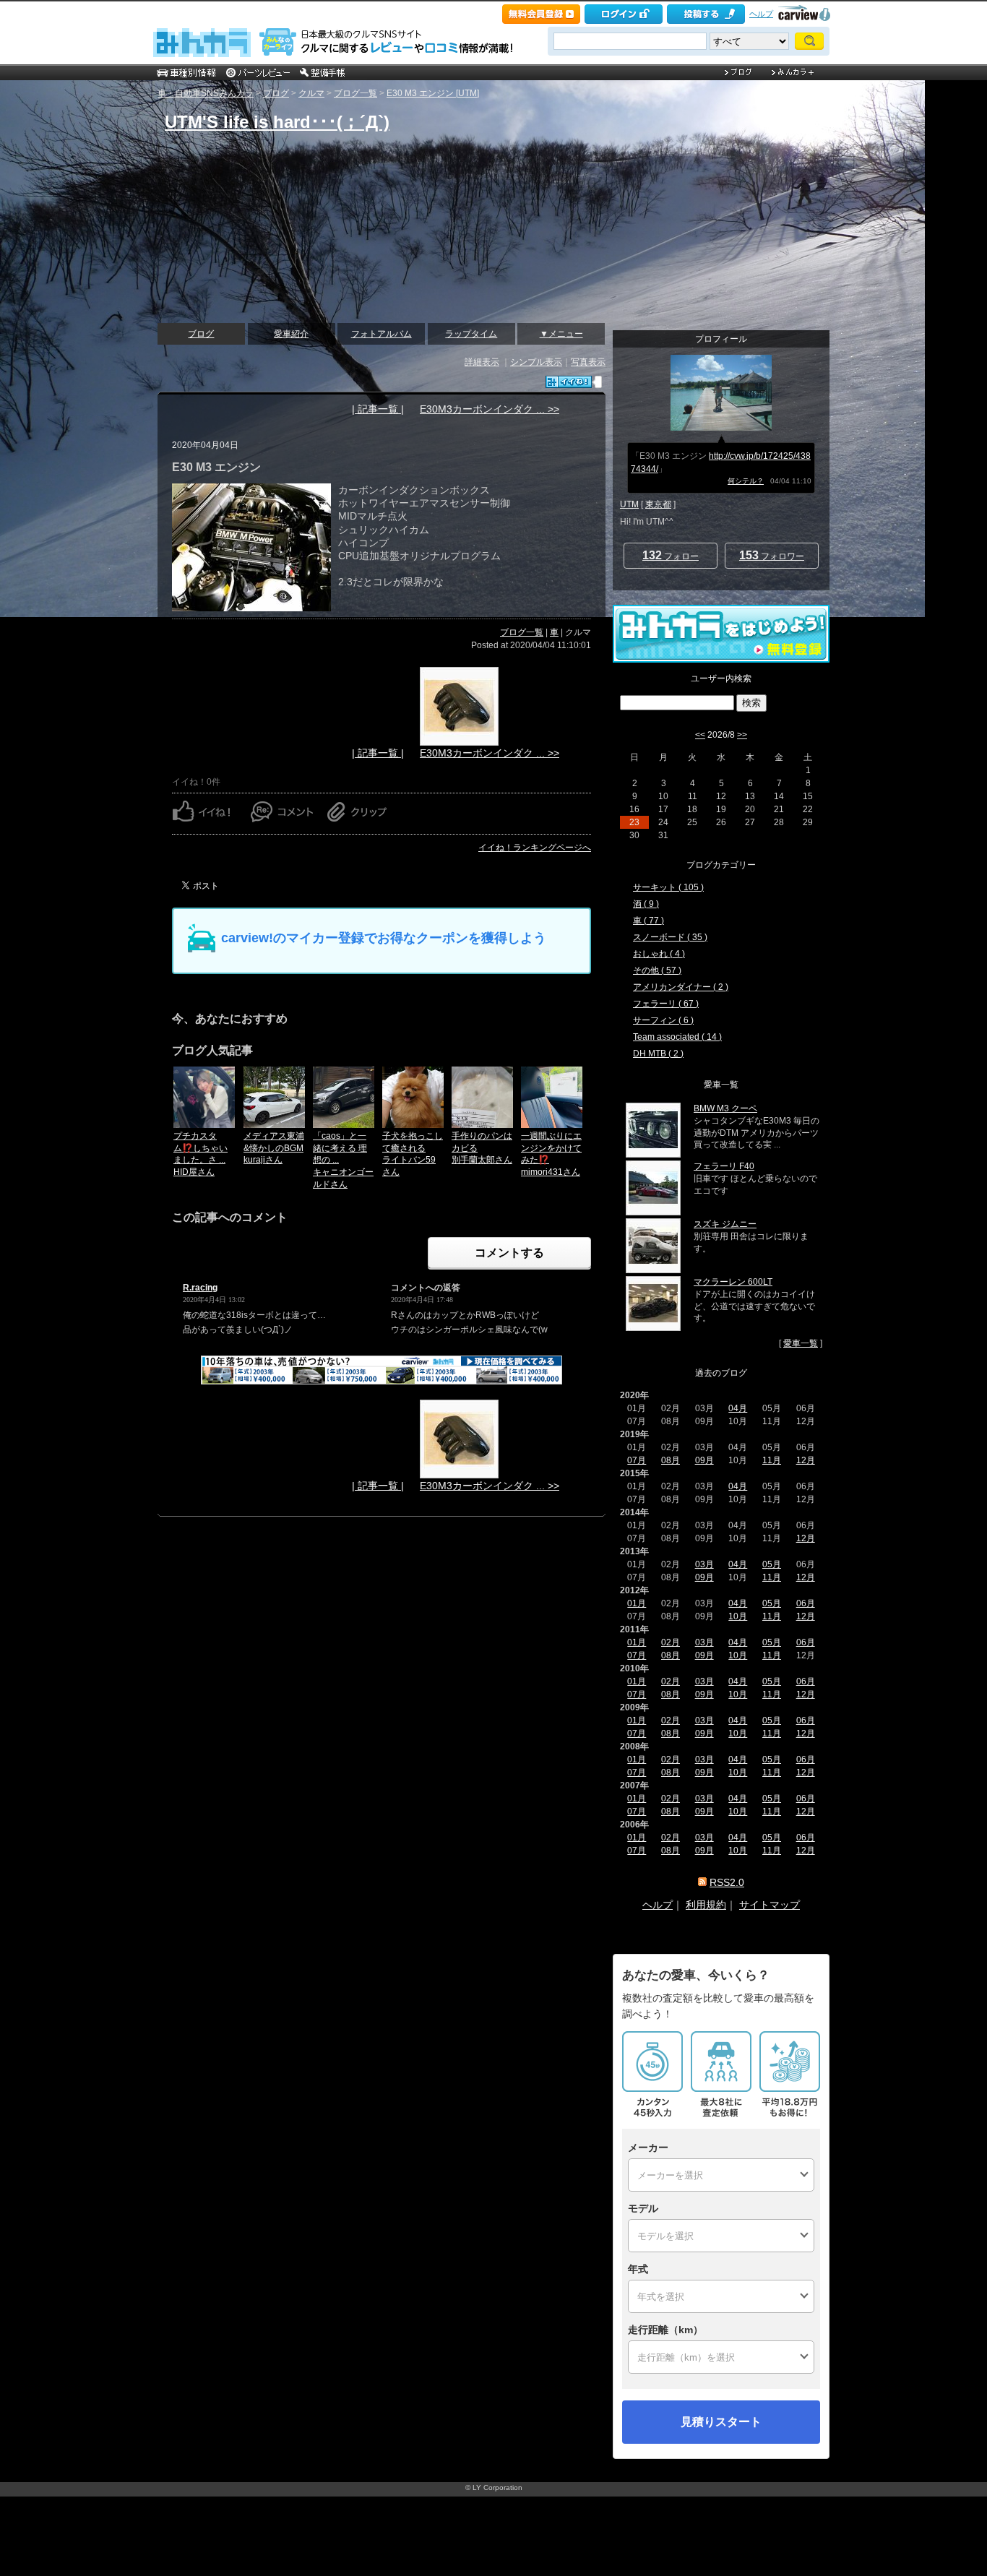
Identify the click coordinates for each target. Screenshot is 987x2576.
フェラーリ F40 (724, 1166)
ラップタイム (471, 334)
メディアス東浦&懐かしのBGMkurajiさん (274, 1148)
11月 (772, 1460)
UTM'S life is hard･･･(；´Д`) (277, 122)
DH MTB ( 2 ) (658, 1054)
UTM (629, 504)
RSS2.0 (727, 1882)
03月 (704, 1564)
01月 (637, 1603)
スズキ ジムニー (725, 1224)
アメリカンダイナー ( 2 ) (681, 987)
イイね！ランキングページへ (535, 848)
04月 (738, 1408)
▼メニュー (561, 334)
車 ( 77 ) (648, 921)
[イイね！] (569, 382)
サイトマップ (770, 1905)
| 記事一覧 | (378, 409)
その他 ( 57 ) (657, 970)
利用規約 (706, 1905)
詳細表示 (482, 362)
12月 (806, 1460)
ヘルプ (761, 14)
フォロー (671, 555)
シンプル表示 (536, 362)
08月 (671, 1460)
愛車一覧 (801, 1343)
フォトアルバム (382, 334)
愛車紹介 (291, 334)
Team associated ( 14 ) (677, 1037)
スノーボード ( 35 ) (670, 937)
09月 (704, 1460)
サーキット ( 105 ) (668, 887)
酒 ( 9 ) (646, 904)
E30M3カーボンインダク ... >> (490, 409)
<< (700, 735)
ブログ (276, 93)
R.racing (200, 1288)
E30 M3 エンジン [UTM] (433, 93)
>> (742, 735)
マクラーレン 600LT (733, 1282)
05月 (772, 1564)
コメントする (509, 1253)
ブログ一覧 (355, 93)
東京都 (658, 504)
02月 (671, 1642)
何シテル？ (746, 481)
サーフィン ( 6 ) (663, 1020)
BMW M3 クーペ (725, 1108)
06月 (806, 1603)
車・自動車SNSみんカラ (206, 93)
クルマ (311, 93)
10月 (738, 1616)
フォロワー (772, 555)
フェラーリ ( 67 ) (666, 1004)
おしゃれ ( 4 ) (659, 954)
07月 (637, 1460)
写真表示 (588, 362)
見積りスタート (721, 2422)
